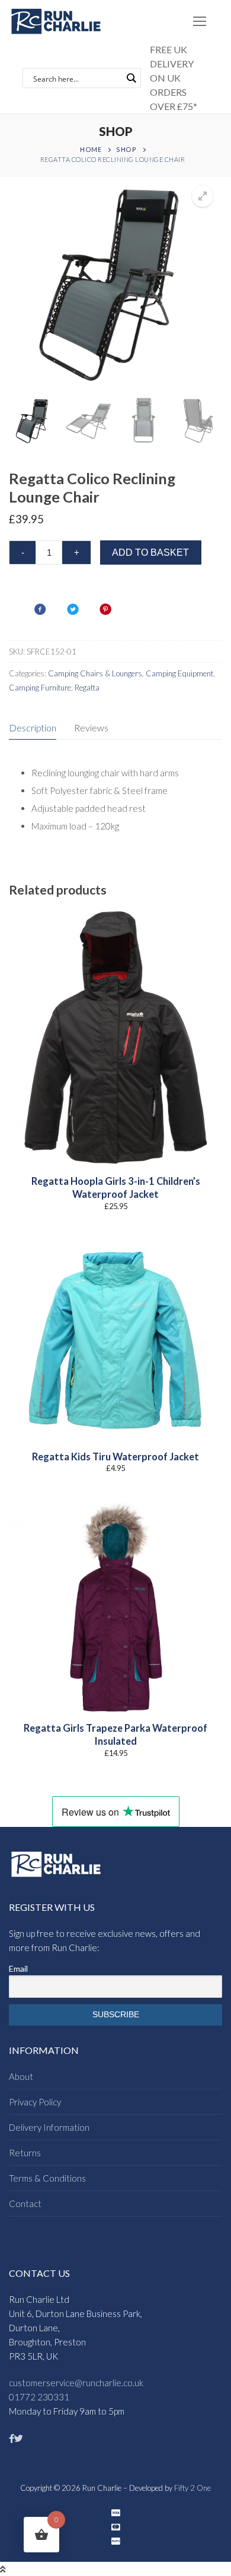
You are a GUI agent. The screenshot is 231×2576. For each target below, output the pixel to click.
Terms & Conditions (47, 2178)
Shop (126, 149)
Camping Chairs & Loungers (95, 673)
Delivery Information (49, 2127)
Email (18, 1969)
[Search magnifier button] (131, 78)
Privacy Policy (35, 2102)
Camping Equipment (179, 673)
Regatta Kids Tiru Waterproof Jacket (115, 1457)
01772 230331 (39, 2397)
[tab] (33, 728)
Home (91, 149)
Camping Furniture (40, 688)
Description (33, 728)
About (21, 2076)
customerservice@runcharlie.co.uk (76, 2383)
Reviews (91, 728)
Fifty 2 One (192, 2488)
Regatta (87, 688)
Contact (25, 2204)
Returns (25, 2153)
